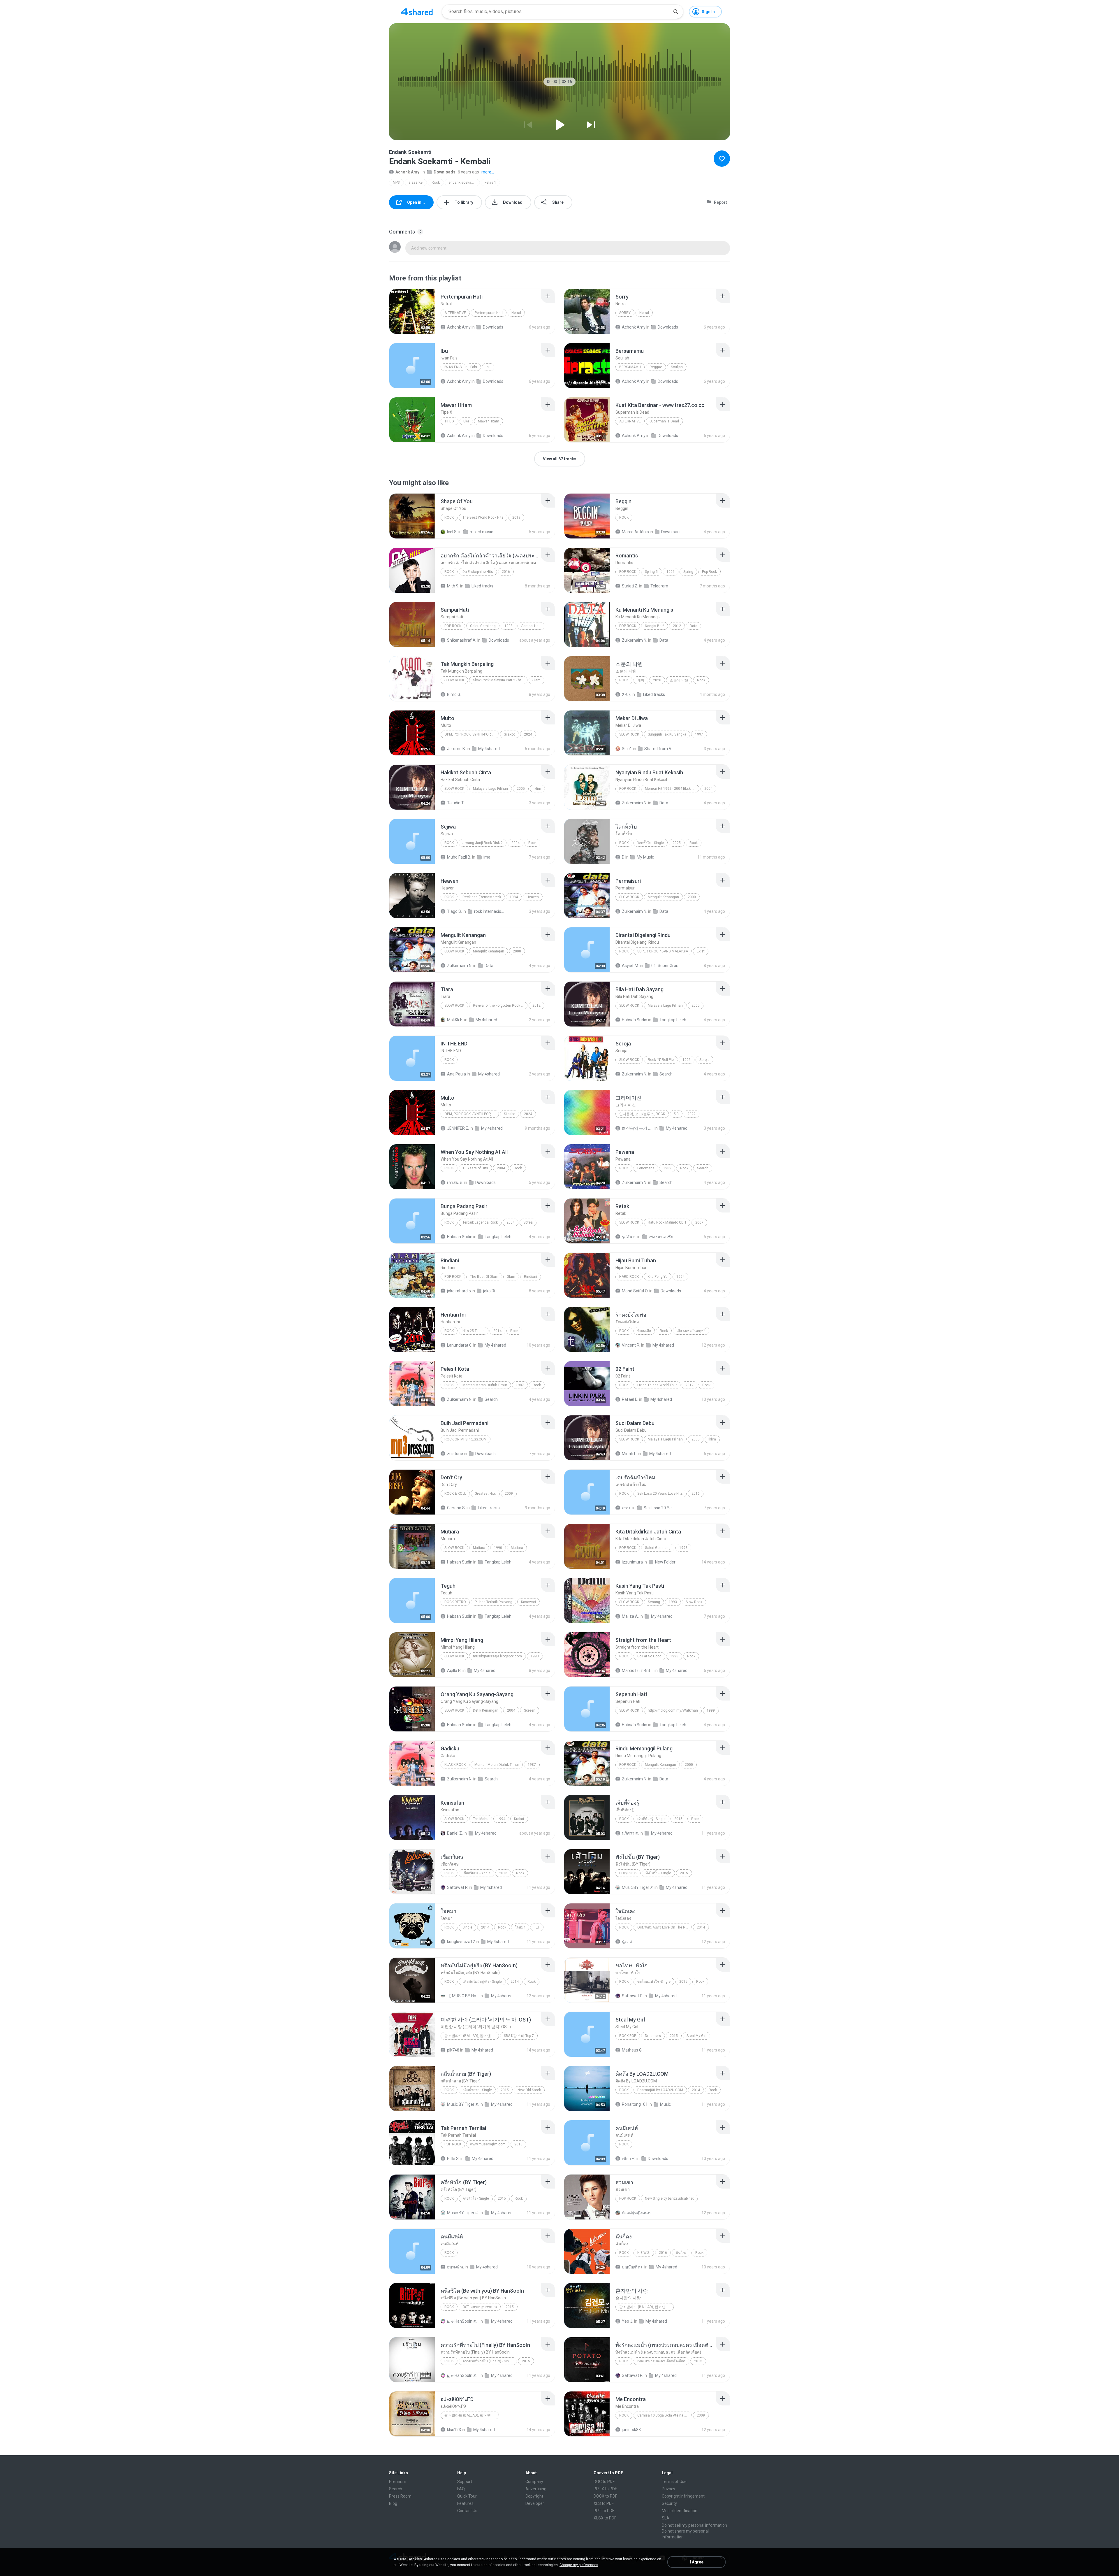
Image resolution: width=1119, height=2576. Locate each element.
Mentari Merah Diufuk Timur (485, 1385)
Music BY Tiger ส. (638, 1887)
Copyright (534, 2496)
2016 (506, 572)
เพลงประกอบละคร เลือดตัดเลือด (661, 2361)
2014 (497, 1331)
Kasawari (528, 1602)
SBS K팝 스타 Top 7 (519, 2036)
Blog (393, 2503)
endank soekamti (462, 183)
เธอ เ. (627, 1508)
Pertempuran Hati (489, 313)
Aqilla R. (454, 1670)
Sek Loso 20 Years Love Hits (660, 1494)
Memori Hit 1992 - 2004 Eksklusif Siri (672, 789)
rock (624, 1927)
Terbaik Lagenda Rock (480, 1222)
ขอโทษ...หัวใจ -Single (654, 1982)
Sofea (528, 1222)
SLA (666, 2518)
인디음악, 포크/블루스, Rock (642, 1114)
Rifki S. (453, 2159)
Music (665, 2104)
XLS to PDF (604, 2503)
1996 (671, 572)
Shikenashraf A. (462, 640)
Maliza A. (630, 1616)
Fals (474, 367)
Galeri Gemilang (483, 626)
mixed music (481, 532)
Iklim (537, 789)
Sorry (625, 313)
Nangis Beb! (654, 626)
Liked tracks (482, 586)
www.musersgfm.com (488, 2144)
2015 (678, 1819)
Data (694, 626)
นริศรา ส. (630, 1833)
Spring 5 (651, 572)
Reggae (656, 367)
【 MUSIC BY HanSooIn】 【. (463, 1996)
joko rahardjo (459, 1291)
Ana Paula (456, 1074)
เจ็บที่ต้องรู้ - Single (651, 1819)
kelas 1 (490, 183)
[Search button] (676, 12)
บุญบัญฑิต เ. (633, 2267)
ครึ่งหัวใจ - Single (476, 2198)
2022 (692, 1114)
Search (666, 1074)
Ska (466, 421)
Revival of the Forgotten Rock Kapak (500, 1006)
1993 (673, 1602)
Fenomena (646, 1168)
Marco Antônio (635, 532)
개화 (641, 680)
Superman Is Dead (664, 421)
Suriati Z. (630, 586)
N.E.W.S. (644, 2253)
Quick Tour (467, 2496)
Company (534, 2482)
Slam (536, 680)
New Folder (665, 1562)
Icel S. (452, 532)
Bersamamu (630, 367)
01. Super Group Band (667, 966)
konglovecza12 (461, 1942)
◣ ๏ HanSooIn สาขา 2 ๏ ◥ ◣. (463, 2321)
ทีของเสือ (644, 1331)
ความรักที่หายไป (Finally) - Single (488, 2361)
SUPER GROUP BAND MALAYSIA (663, 951)
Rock (436, 183)
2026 (657, 680)
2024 (528, 734)
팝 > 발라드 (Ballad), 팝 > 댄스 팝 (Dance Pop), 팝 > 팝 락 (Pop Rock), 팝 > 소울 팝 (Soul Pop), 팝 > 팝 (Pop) (472, 2036)
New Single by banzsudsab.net (669, 2198)
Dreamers (653, 2036)
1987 (520, 1385)
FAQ (461, 2489)
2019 (516, 517)
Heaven (533, 897)
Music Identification (680, 2511)
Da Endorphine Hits (478, 572)
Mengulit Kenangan (663, 897)
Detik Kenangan (486, 1710)
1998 (509, 626)
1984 (514, 897)
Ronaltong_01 (635, 2104)
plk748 (453, 2050)
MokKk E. (455, 1020)
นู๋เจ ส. (627, 1942)
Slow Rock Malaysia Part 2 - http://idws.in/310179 (500, 680)
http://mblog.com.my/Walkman (673, 1710)
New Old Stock (529, 2090)
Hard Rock (629, 1277)
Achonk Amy (407, 172)
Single (467, 1927)
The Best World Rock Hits (483, 517)
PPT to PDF (604, 2511)
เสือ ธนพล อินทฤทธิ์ (691, 1331)
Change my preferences (579, 2565)
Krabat (519, 1819)
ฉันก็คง (681, 2253)
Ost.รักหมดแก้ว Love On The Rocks (665, 1927)
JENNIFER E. (458, 1128)
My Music (645, 857)
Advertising (536, 2489)
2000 (692, 897)
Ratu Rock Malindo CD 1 (667, 1222)
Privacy (668, 2489)
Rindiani (531, 1277)
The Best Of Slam (484, 1277)
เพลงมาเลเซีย (661, 1237)
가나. (626, 694)
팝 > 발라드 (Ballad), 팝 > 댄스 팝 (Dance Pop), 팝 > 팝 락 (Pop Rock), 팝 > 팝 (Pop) (646, 2307)
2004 (708, 789)
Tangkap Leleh (673, 1020)
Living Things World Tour (657, 1385)
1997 (699, 734)
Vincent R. (631, 1345)
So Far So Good (649, 1656)
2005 (521, 789)
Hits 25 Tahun (474, 1331)
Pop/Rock (628, 1873)
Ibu (488, 367)
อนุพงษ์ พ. (455, 2267)
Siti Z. (627, 749)
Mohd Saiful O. (635, 1291)
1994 (680, 1277)
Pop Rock (628, 572)
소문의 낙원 (679, 680)
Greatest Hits (485, 1494)
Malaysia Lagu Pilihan (490, 789)
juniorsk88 (631, 2430)
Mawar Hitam (489, 421)
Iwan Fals (453, 367)
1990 (498, 1548)
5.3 (676, 1114)
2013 (518, 2144)
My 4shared (489, 749)
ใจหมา (520, 1927)
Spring (688, 572)
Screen (530, 1710)
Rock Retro (455, 1602)
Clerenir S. (456, 1508)
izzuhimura (632, 1562)
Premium (398, 2482)
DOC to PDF (604, 2482)
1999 (711, 1710)
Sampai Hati (531, 626)
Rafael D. (630, 1399)
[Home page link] (417, 12)
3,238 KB (416, 183)
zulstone (455, 1454)
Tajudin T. (456, 803)
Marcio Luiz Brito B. (638, 1670)
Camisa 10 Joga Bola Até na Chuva (665, 2415)
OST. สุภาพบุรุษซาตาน (480, 2307)
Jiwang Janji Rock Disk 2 (483, 843)
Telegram (659, 586)
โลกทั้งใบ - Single (651, 843)
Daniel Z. (455, 1833)
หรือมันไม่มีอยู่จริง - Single (482, 1982)
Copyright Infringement (683, 2496)
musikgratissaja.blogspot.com (497, 1656)
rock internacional (490, 911)
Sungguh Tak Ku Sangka (667, 734)
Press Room (400, 2496)
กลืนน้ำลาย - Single (477, 2090)
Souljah (677, 367)
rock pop (628, 2036)
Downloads (445, 172)
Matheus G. (632, 2050)
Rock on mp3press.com (466, 1439)
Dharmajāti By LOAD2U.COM (660, 2090)
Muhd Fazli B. (459, 857)
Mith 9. (453, 586)
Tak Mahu (481, 1819)
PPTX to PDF (605, 2489)
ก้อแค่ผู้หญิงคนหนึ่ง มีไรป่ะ (638, 2213)
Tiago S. (454, 911)
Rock (449, 2090)
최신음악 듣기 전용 (638, 1128)
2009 (509, 1494)
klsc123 (454, 2430)
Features (465, 2503)
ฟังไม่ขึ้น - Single (658, 1873)
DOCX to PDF (605, 2496)
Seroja (704, 1060)
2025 (677, 843)
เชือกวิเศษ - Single (476, 1873)
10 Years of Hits (475, 1168)
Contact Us (467, 2511)
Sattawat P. (458, 1887)
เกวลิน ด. (455, 1182)
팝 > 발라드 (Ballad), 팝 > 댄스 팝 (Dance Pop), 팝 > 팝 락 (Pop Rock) (472, 2415)
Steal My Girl (696, 2036)
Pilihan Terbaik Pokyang (493, 1602)
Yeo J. (628, 2321)
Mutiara (479, 1548)
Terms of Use (674, 2482)
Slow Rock (454, 680)
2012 (677, 626)
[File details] (412, 311)
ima (487, 857)
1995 (687, 1060)
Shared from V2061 (660, 749)
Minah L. (629, 1454)
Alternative (455, 313)
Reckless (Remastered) (482, 897)
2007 (699, 1222)
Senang (654, 1602)
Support (465, 2482)
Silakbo (510, 734)
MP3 (396, 183)
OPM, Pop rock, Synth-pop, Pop (471, 734)
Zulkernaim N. (635, 640)
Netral (516, 313)
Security (669, 2503)
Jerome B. (456, 749)
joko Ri (489, 1291)
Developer (535, 2503)
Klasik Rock (455, 1765)
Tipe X (449, 421)
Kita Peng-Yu (658, 1277)
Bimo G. (454, 694)
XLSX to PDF (605, 2518)
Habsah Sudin (635, 1020)
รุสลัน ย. (629, 1237)
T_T (537, 1927)
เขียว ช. (629, 2159)
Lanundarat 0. (460, 1345)
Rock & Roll (455, 1494)
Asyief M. (630, 966)
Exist (701, 951)
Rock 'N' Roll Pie (661, 1060)
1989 (667, 1168)
